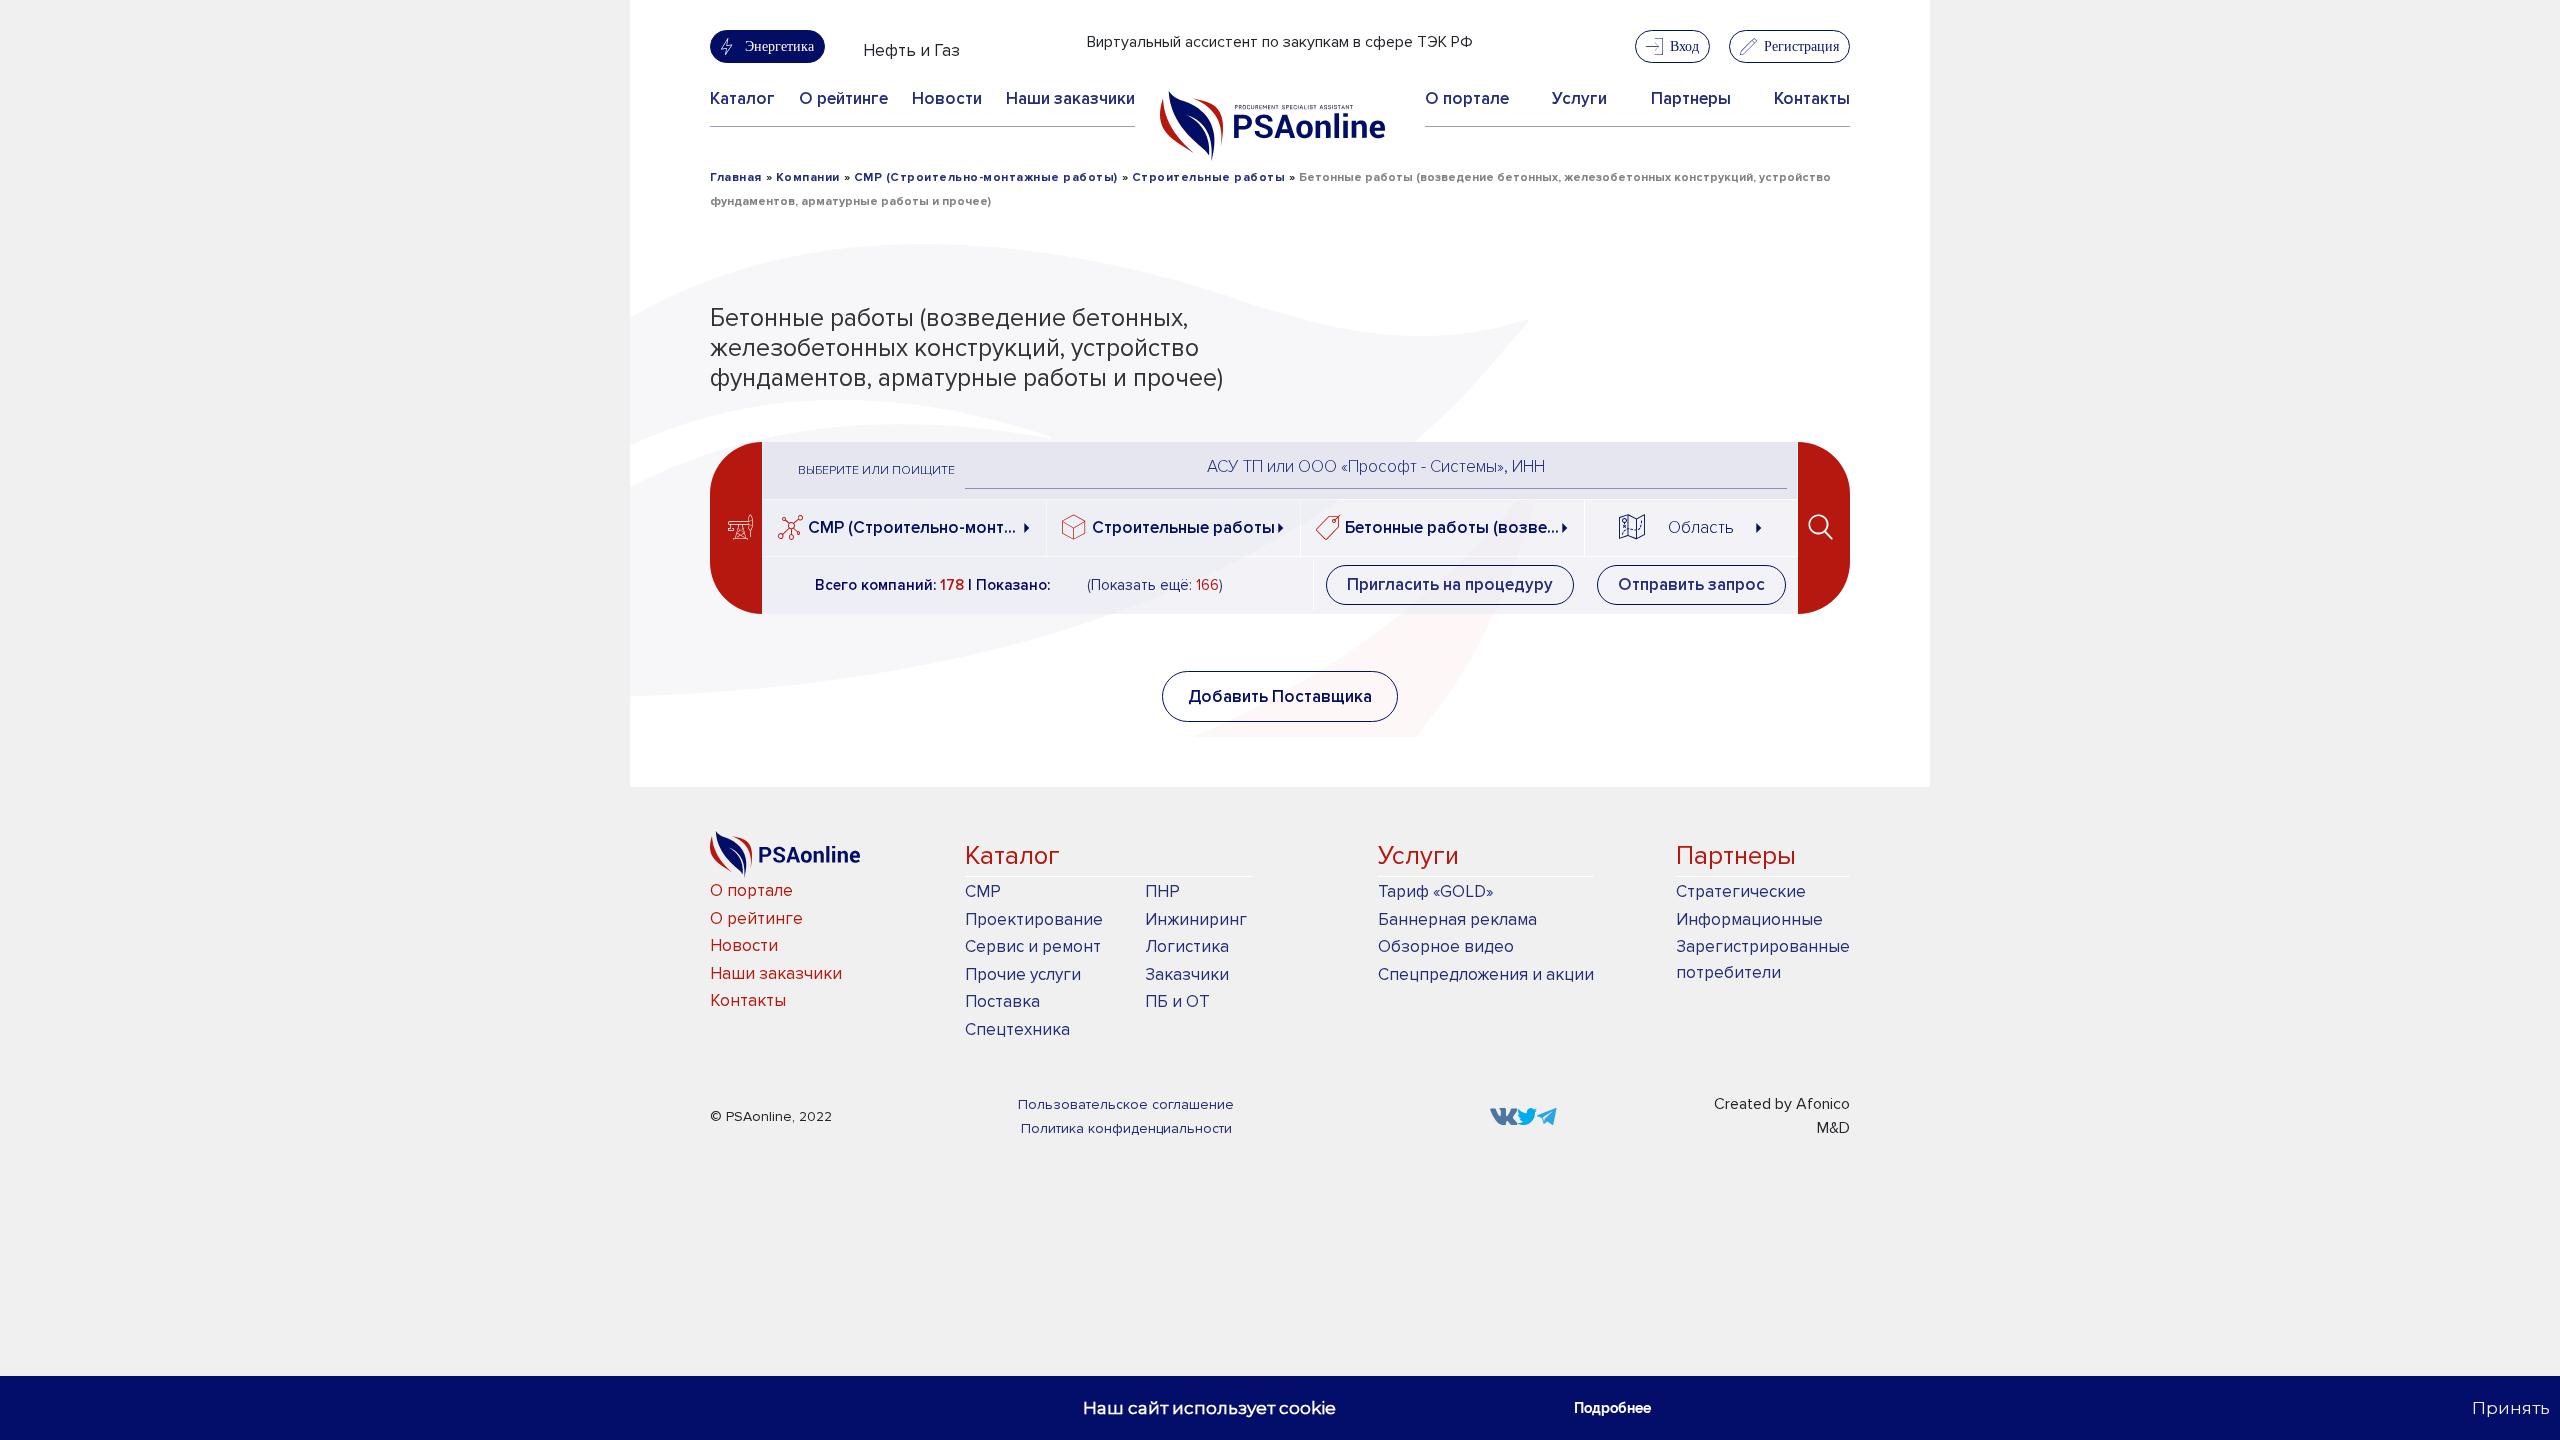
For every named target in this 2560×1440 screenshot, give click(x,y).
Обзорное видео (1446, 946)
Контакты (1812, 98)
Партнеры (1691, 98)
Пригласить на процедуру (1450, 584)
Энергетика (779, 46)
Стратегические (1741, 891)
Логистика (1187, 946)
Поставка (1002, 1001)
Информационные (1749, 919)
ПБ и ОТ (1177, 1001)
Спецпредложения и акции (1486, 974)
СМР (983, 891)
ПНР (1162, 891)
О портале (1467, 98)
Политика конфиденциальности (1126, 1128)
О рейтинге (843, 98)
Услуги (1579, 98)
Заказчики (1187, 974)
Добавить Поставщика (1280, 696)
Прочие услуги (1023, 974)
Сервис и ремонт (1033, 946)
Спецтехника (1017, 1029)
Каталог (742, 98)
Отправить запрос (1691, 584)
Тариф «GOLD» (1435, 891)
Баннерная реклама (1457, 919)
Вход (1684, 46)
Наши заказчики (1070, 98)
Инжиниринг (1196, 919)
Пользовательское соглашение (1126, 1104)
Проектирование (1034, 919)
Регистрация (1801, 46)
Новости (947, 98)
